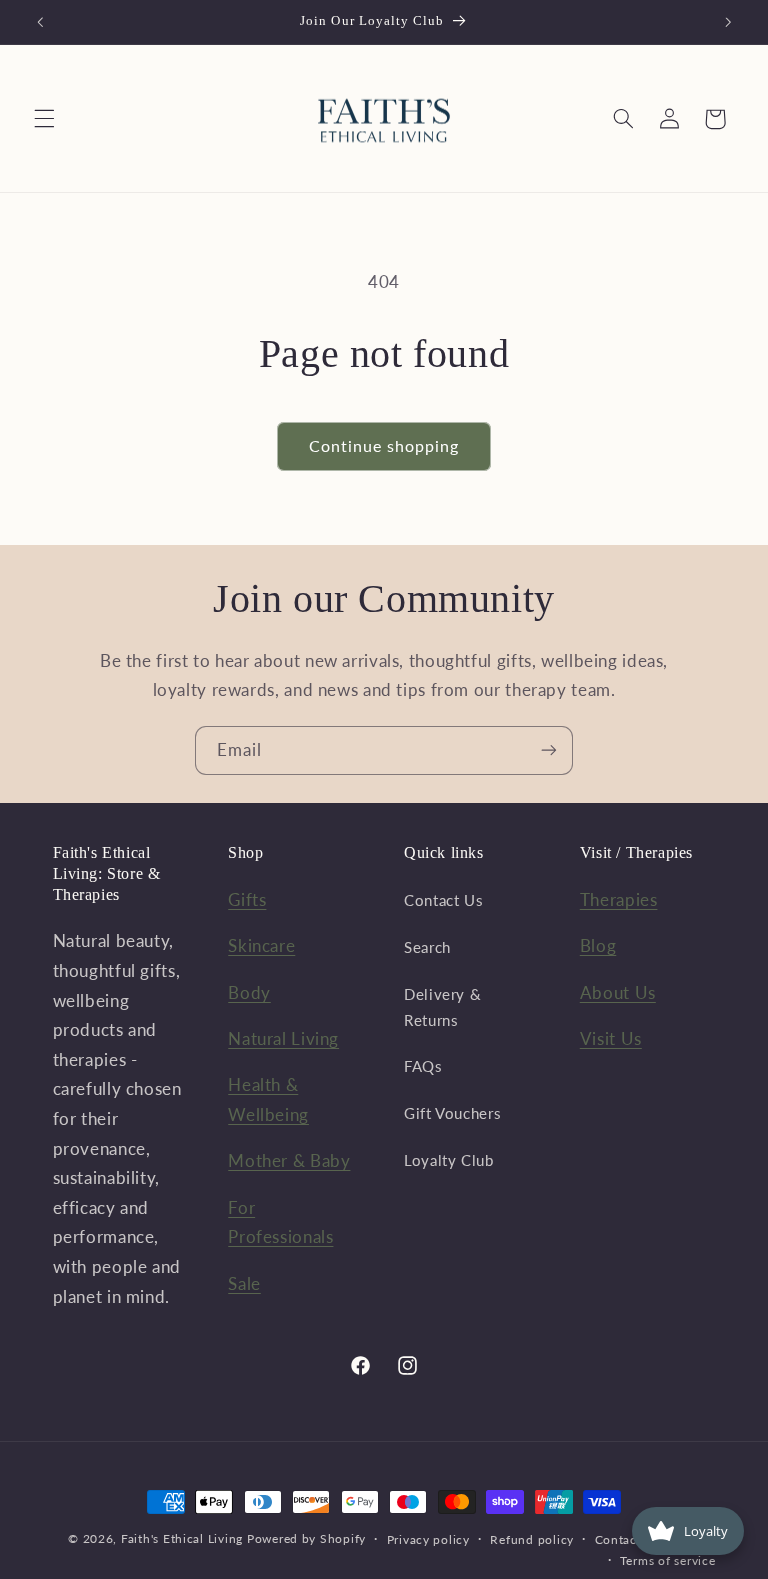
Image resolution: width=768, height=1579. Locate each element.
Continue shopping (384, 445)
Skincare (261, 945)
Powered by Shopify (306, 1538)
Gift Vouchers (452, 1113)
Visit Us (611, 1038)
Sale (244, 1283)
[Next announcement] (728, 22)
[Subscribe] (549, 750)
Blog (598, 945)
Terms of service (668, 1560)
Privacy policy (428, 1539)
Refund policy (532, 1539)
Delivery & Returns (442, 1007)
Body (249, 992)
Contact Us (443, 900)
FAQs (423, 1066)
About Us (618, 992)
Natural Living (283, 1038)
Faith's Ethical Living (182, 1538)
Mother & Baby (289, 1160)
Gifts (247, 899)
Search (427, 947)
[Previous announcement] (40, 22)
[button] (44, 119)
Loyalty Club (449, 1160)
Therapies (619, 899)
